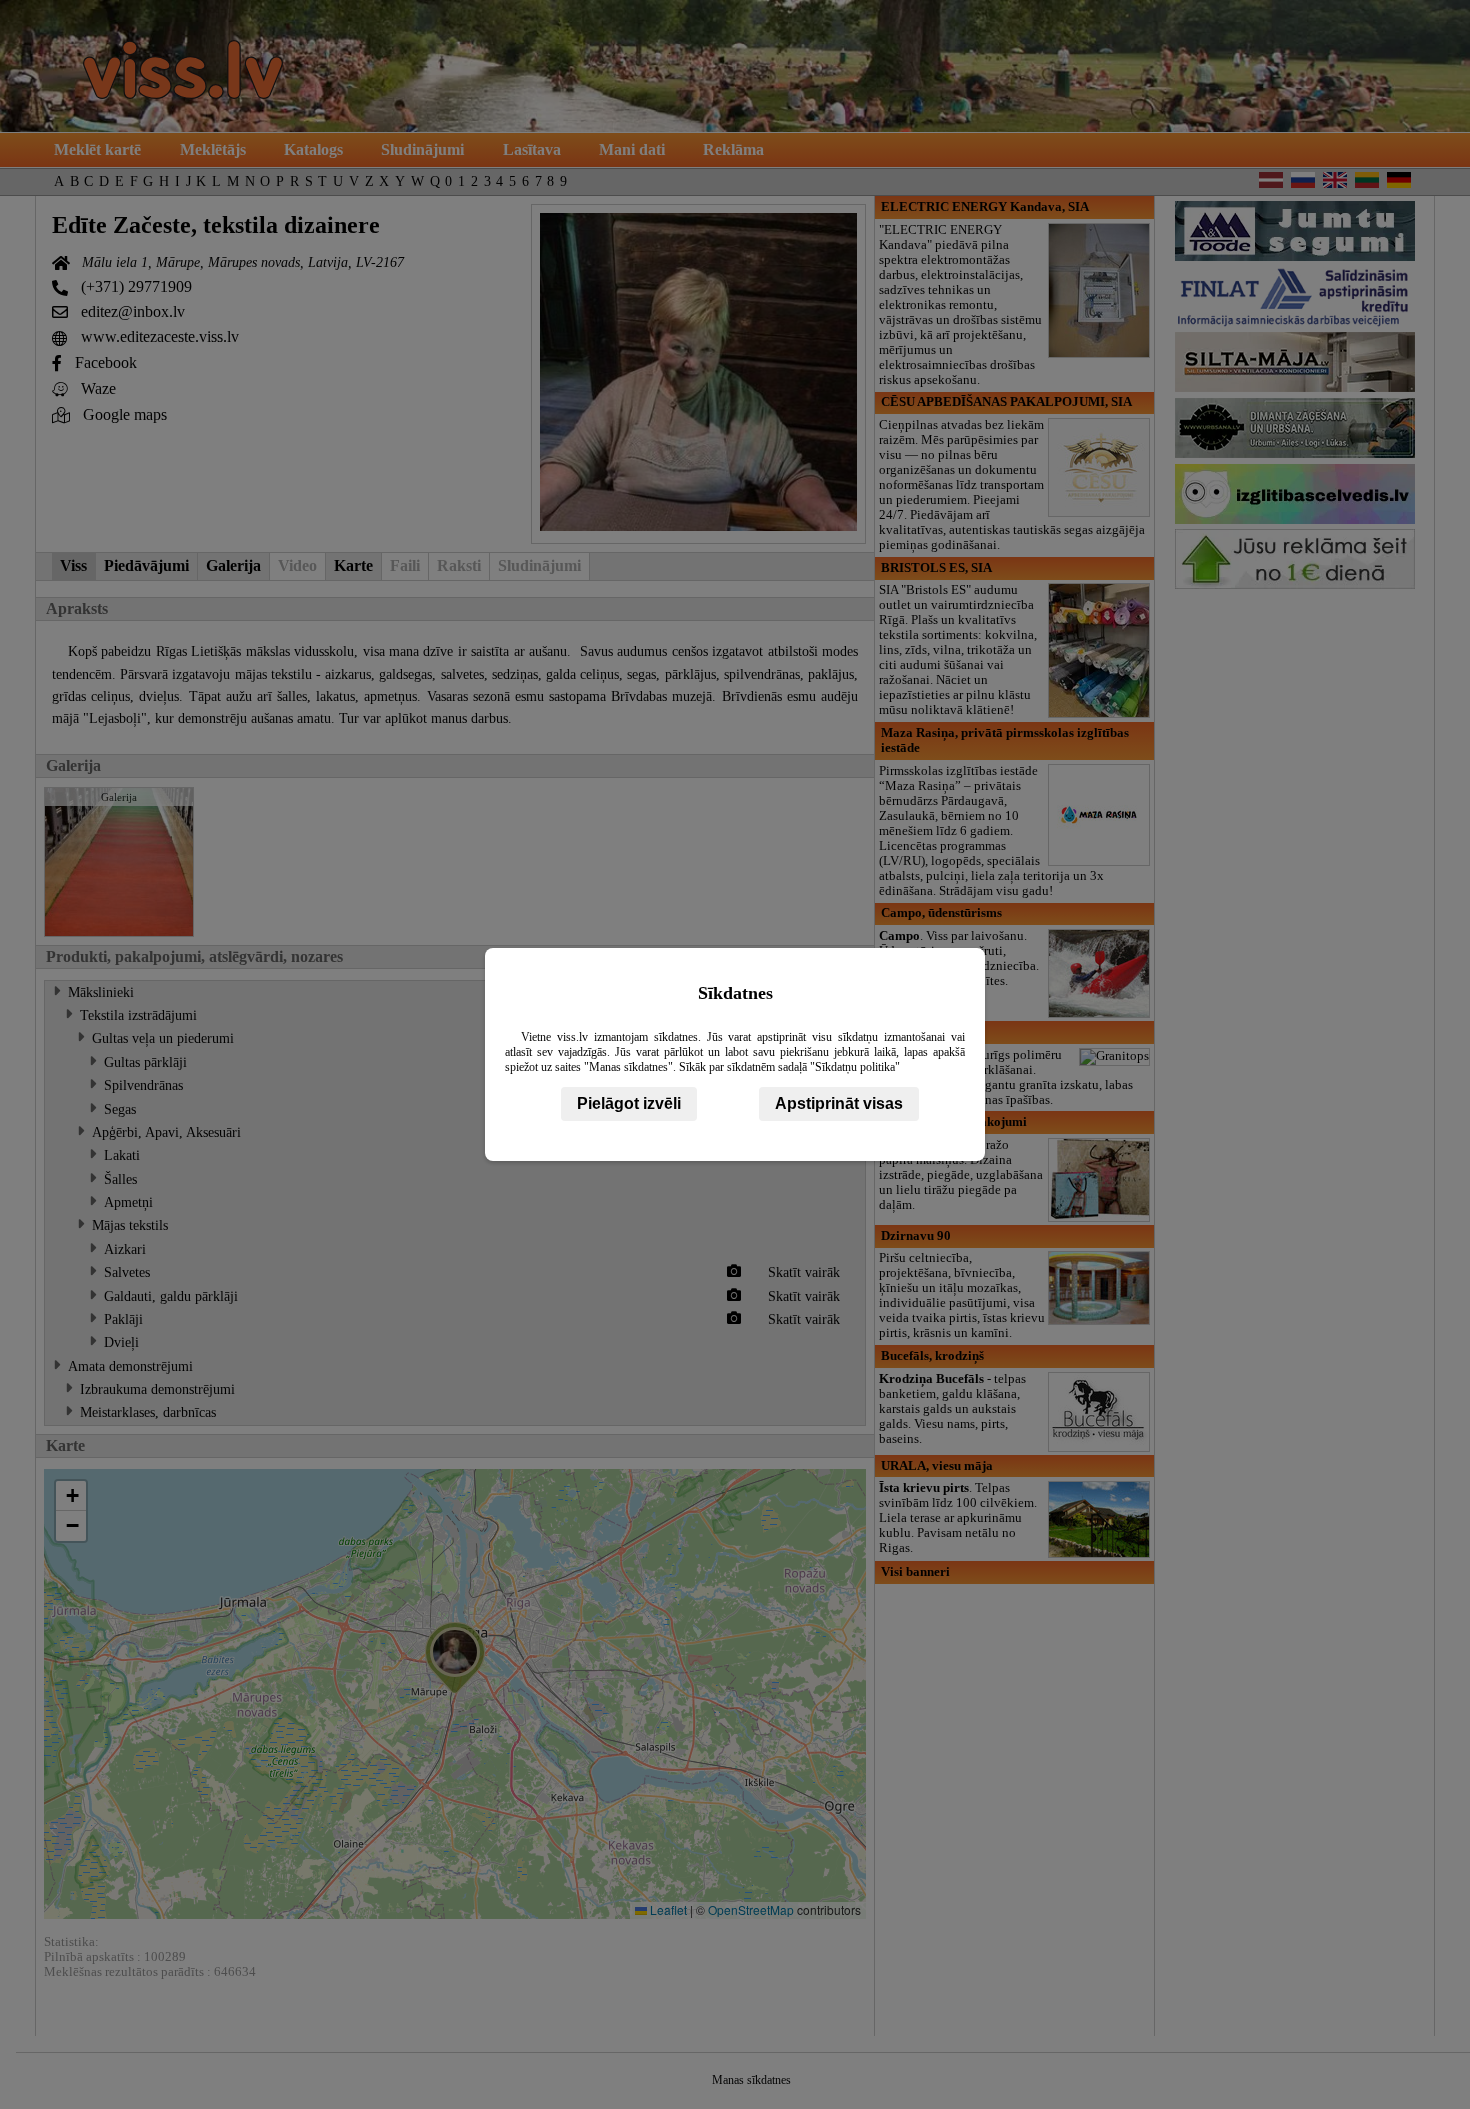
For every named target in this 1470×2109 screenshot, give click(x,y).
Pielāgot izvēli (629, 1103)
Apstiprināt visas (839, 1103)
